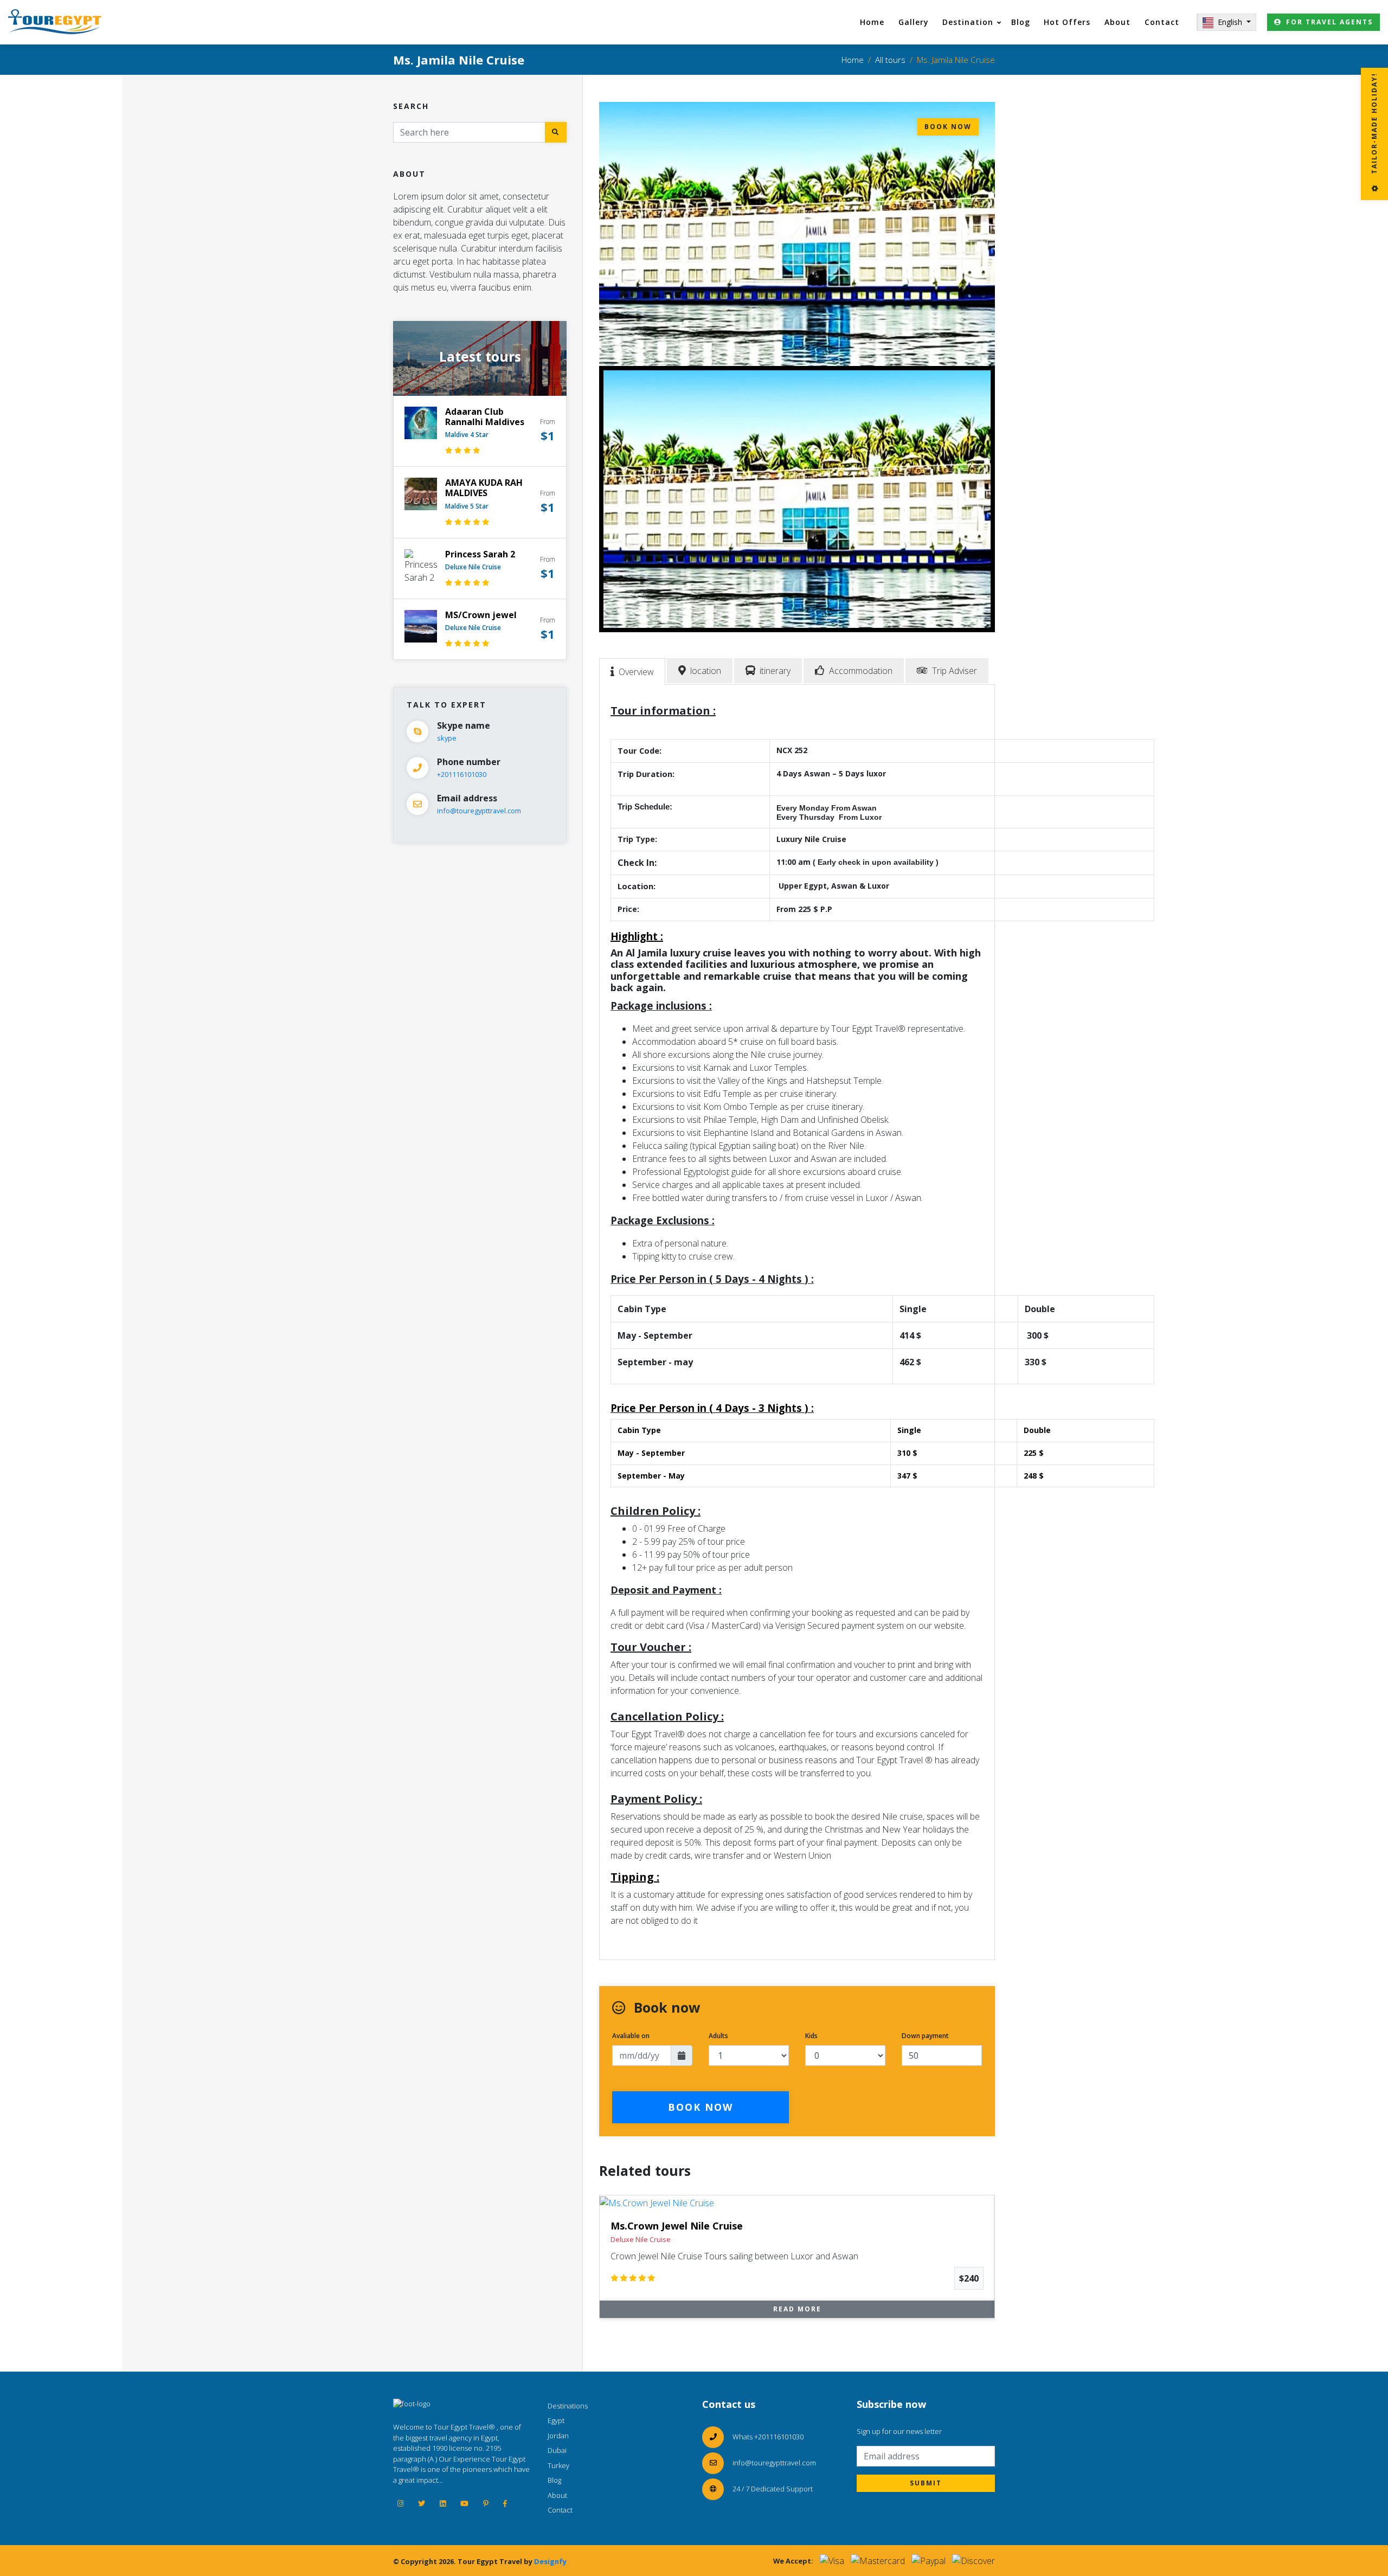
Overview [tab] (636, 672)
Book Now (701, 2107)
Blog (1021, 22)
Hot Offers (1067, 22)
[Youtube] (464, 2503)
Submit (926, 2483)
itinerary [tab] (775, 671)
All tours (890, 60)
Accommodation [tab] (861, 671)
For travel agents (1329, 22)
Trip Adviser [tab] (955, 671)
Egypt (556, 2420)
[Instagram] (400, 2503)
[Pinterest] (486, 2503)
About (1117, 22)
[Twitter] (422, 2503)
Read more (797, 2309)
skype (447, 738)
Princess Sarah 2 (480, 554)
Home (872, 22)
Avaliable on (631, 2036)
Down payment (925, 2036)
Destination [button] (968, 22)
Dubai (557, 2450)
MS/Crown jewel (481, 615)
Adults (718, 2036)
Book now (948, 127)
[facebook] (505, 2503)
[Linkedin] (443, 2503)
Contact (1162, 22)
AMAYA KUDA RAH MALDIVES (484, 488)
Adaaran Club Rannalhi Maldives (485, 417)
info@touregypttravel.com (479, 811)
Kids (811, 2036)
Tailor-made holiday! (1374, 125)
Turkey (558, 2465)
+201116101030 (462, 774)
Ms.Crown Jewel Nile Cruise (677, 2226)
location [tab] (706, 671)
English (1231, 22)
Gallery (914, 22)
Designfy (550, 2561)
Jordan (558, 2436)
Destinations (568, 2406)
